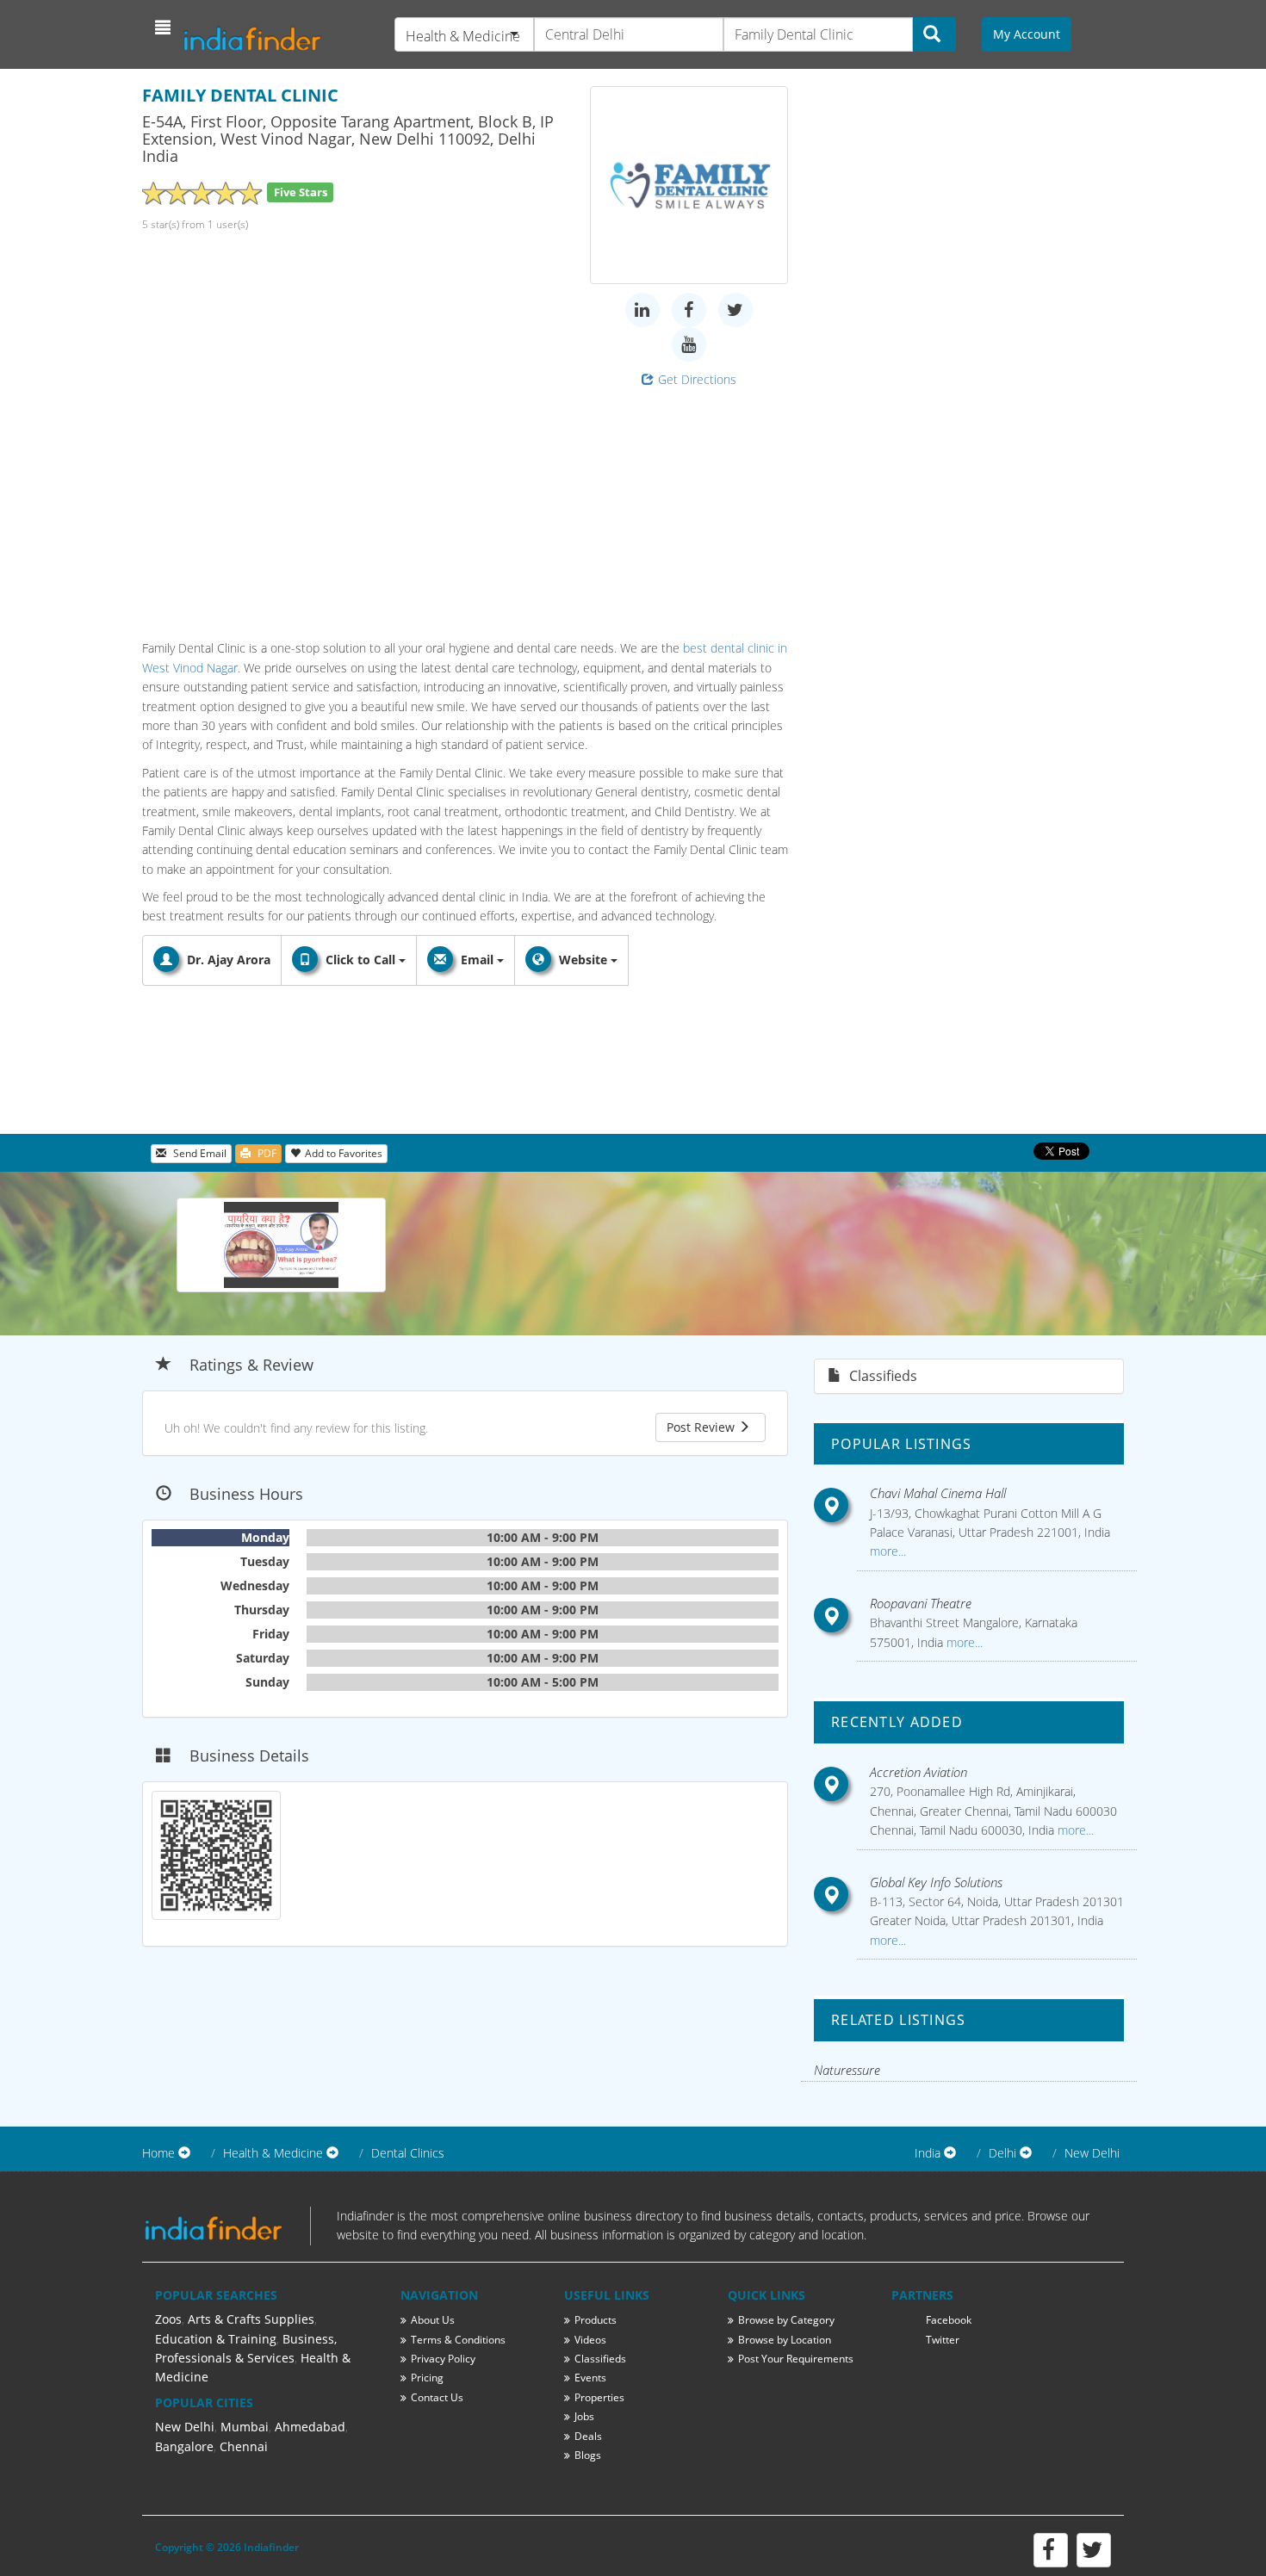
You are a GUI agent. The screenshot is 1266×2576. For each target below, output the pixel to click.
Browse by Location (785, 2340)
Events (590, 2378)
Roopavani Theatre (921, 1603)
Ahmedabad (310, 2427)
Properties (599, 2397)
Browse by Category (786, 2320)
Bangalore (184, 2446)
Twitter (943, 2340)
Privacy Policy (443, 2359)
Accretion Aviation (918, 1772)
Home (158, 2153)
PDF (266, 1153)
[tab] (969, 1376)
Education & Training (216, 2339)
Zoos (168, 2319)
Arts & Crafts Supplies (251, 2319)
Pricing (427, 2378)
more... (888, 1551)
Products (596, 2320)
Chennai (244, 2446)
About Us (433, 2320)
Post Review (702, 1427)
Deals (588, 2436)
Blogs (588, 2455)
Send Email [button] (199, 1153)
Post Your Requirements (796, 2359)
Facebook (949, 2320)
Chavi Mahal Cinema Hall (938, 1493)
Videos (590, 2340)
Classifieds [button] (881, 1376)
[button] (165, 28)
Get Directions (697, 379)
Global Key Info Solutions (936, 1882)
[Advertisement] (465, 510)
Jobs (584, 2416)
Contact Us (437, 2397)
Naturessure (847, 2070)
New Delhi (1092, 2153)
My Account (1027, 34)
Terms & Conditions (458, 2340)
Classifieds (600, 2359)
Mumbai (245, 2427)
